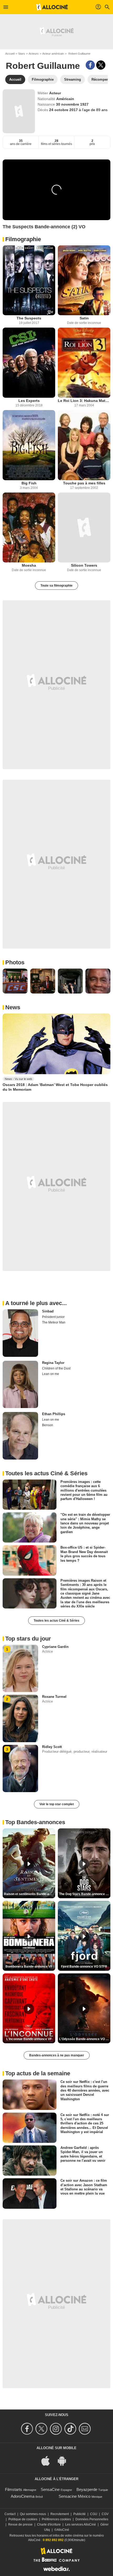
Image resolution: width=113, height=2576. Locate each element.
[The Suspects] (29, 280)
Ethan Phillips (54, 1414)
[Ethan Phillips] (20, 1436)
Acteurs (34, 54)
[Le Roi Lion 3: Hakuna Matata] (84, 363)
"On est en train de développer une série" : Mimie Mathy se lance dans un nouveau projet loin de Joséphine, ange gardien (85, 1523)
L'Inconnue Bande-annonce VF (29, 2039)
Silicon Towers (84, 565)
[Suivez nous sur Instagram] (57, 2429)
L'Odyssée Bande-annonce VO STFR (85, 2039)
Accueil (10, 54)
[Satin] (84, 280)
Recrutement (60, 2514)
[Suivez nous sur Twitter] (42, 2429)
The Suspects (29, 318)
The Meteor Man (54, 1322)
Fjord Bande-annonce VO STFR (84, 1967)
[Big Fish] (29, 445)
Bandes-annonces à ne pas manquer (57, 2055)
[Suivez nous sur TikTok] (71, 2429)
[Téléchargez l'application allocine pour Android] (65, 2460)
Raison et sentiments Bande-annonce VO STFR (30, 1894)
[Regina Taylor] (20, 1385)
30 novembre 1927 (72, 104)
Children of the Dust (56, 1368)
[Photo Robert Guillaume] (15, 981)
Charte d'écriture (49, 2525)
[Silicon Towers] (84, 528)
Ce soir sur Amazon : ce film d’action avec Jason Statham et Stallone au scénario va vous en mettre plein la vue (84, 2187)
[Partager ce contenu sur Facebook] (90, 65)
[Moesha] (29, 528)
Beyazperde (87, 2489)
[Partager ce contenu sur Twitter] (101, 65)
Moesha (29, 565)
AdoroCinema (23, 2496)
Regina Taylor (53, 1363)
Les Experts (29, 401)
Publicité (79, 2514)
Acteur (55, 93)
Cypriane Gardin (55, 1647)
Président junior (53, 1317)
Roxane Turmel (54, 1697)
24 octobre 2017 (64, 110)
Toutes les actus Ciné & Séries (56, 1621)
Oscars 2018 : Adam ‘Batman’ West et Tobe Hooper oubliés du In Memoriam (55, 1087)
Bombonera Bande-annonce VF (29, 1967)
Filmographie (23, 239)
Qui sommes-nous (33, 2514)
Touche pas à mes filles (84, 483)
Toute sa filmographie (56, 586)
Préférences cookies (56, 2519)
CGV (105, 2514)
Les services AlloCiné (81, 2525)
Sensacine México (75, 2496)
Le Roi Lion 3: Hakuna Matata (84, 401)
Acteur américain (53, 54)
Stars (22, 54)
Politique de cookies (23, 2519)
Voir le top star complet (57, 1804)
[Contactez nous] (86, 2429)
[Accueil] (52, 7)
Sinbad (48, 1311)
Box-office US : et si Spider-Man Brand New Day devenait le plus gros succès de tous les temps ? (84, 1554)
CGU (94, 2514)
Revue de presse (20, 2525)
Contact (10, 2514)
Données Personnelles (92, 2519)
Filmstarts (14, 2489)
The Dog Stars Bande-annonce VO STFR (85, 1894)
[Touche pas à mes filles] (84, 445)
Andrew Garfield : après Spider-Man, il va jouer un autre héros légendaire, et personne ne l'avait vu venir (83, 2154)
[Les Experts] (29, 363)
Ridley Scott (52, 1747)
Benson (48, 1425)
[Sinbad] (20, 1333)
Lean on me (51, 1374)
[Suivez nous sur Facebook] (28, 2429)
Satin (84, 318)
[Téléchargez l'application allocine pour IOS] (48, 2460)
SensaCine (50, 2489)
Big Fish (29, 483)
